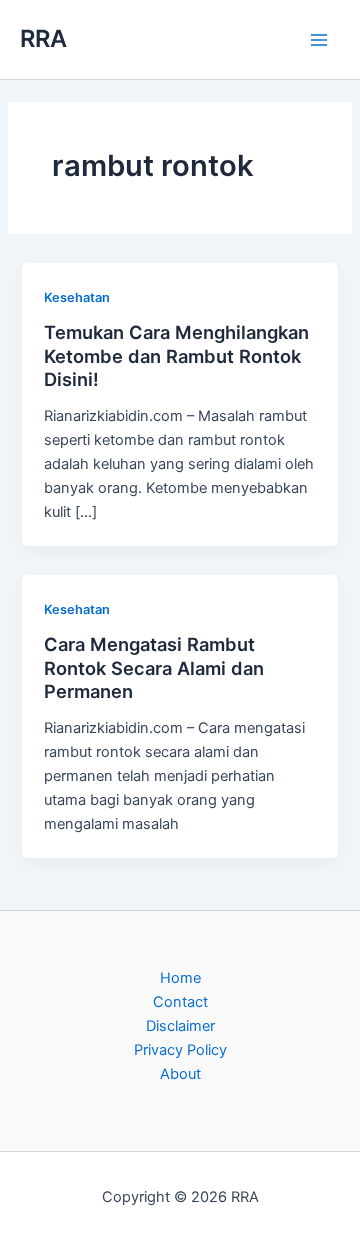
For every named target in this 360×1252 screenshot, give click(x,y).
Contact (180, 1002)
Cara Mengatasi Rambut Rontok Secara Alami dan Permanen (154, 667)
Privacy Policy (180, 1050)
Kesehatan (77, 297)
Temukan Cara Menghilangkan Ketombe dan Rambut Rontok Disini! (176, 355)
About (180, 1074)
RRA (43, 38)
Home (180, 978)
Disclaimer (180, 1026)
